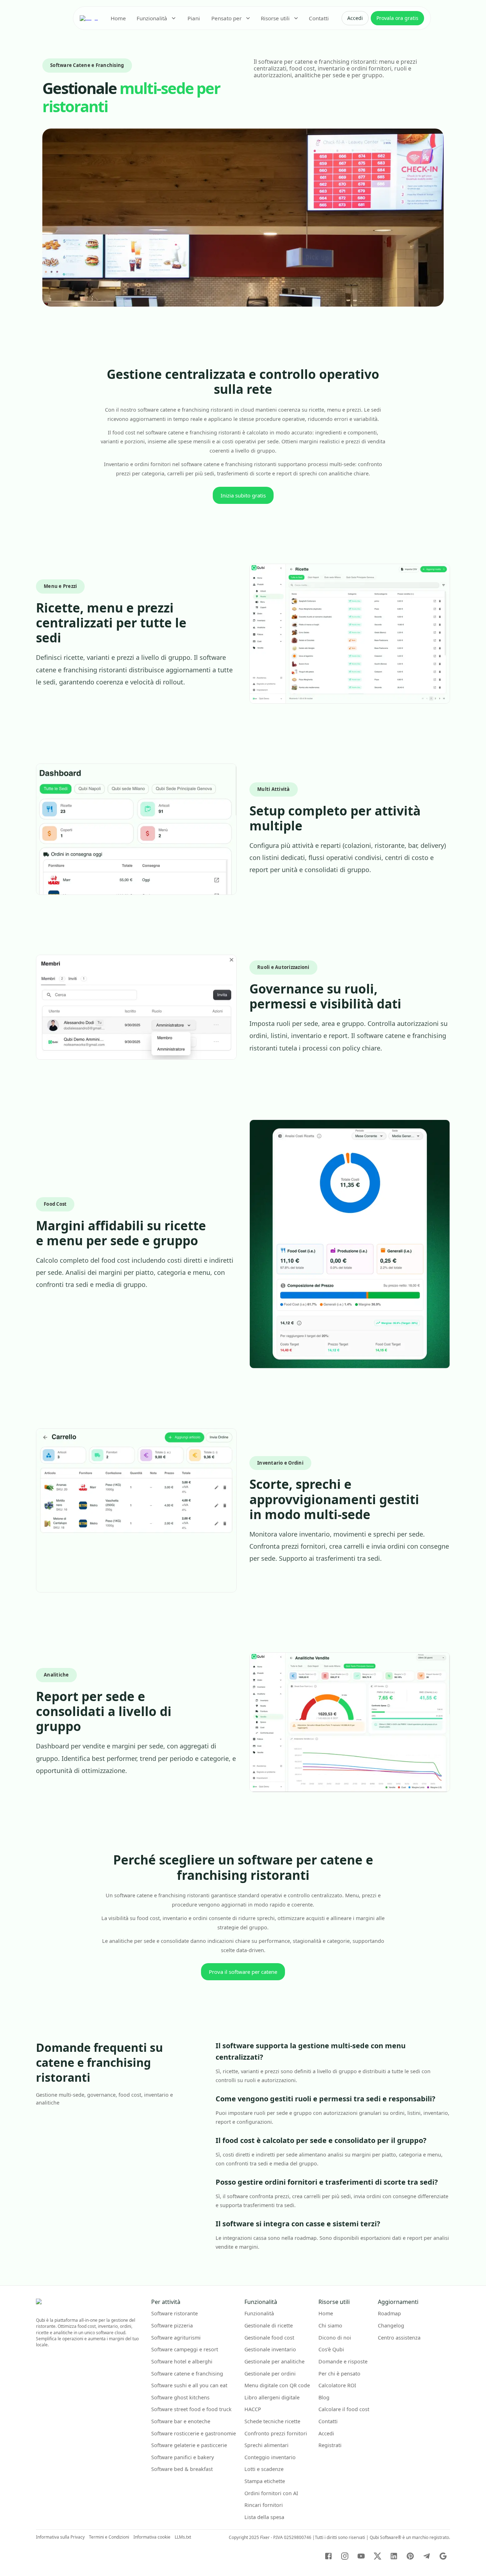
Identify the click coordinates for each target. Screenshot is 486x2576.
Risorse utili (275, 18)
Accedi (355, 18)
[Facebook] (328, 2556)
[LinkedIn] (394, 2556)
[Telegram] (427, 2556)
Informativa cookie (152, 2537)
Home (118, 18)
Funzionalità (152, 18)
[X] (377, 2556)
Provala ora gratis (397, 18)
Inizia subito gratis (243, 495)
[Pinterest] (410, 2556)
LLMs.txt (183, 2537)
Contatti (319, 18)
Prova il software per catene (243, 1972)
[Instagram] (345, 2556)
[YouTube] (361, 2556)
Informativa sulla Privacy (60, 2537)
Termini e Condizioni (109, 2537)
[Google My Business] (443, 2556)
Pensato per (226, 18)
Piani (194, 18)
